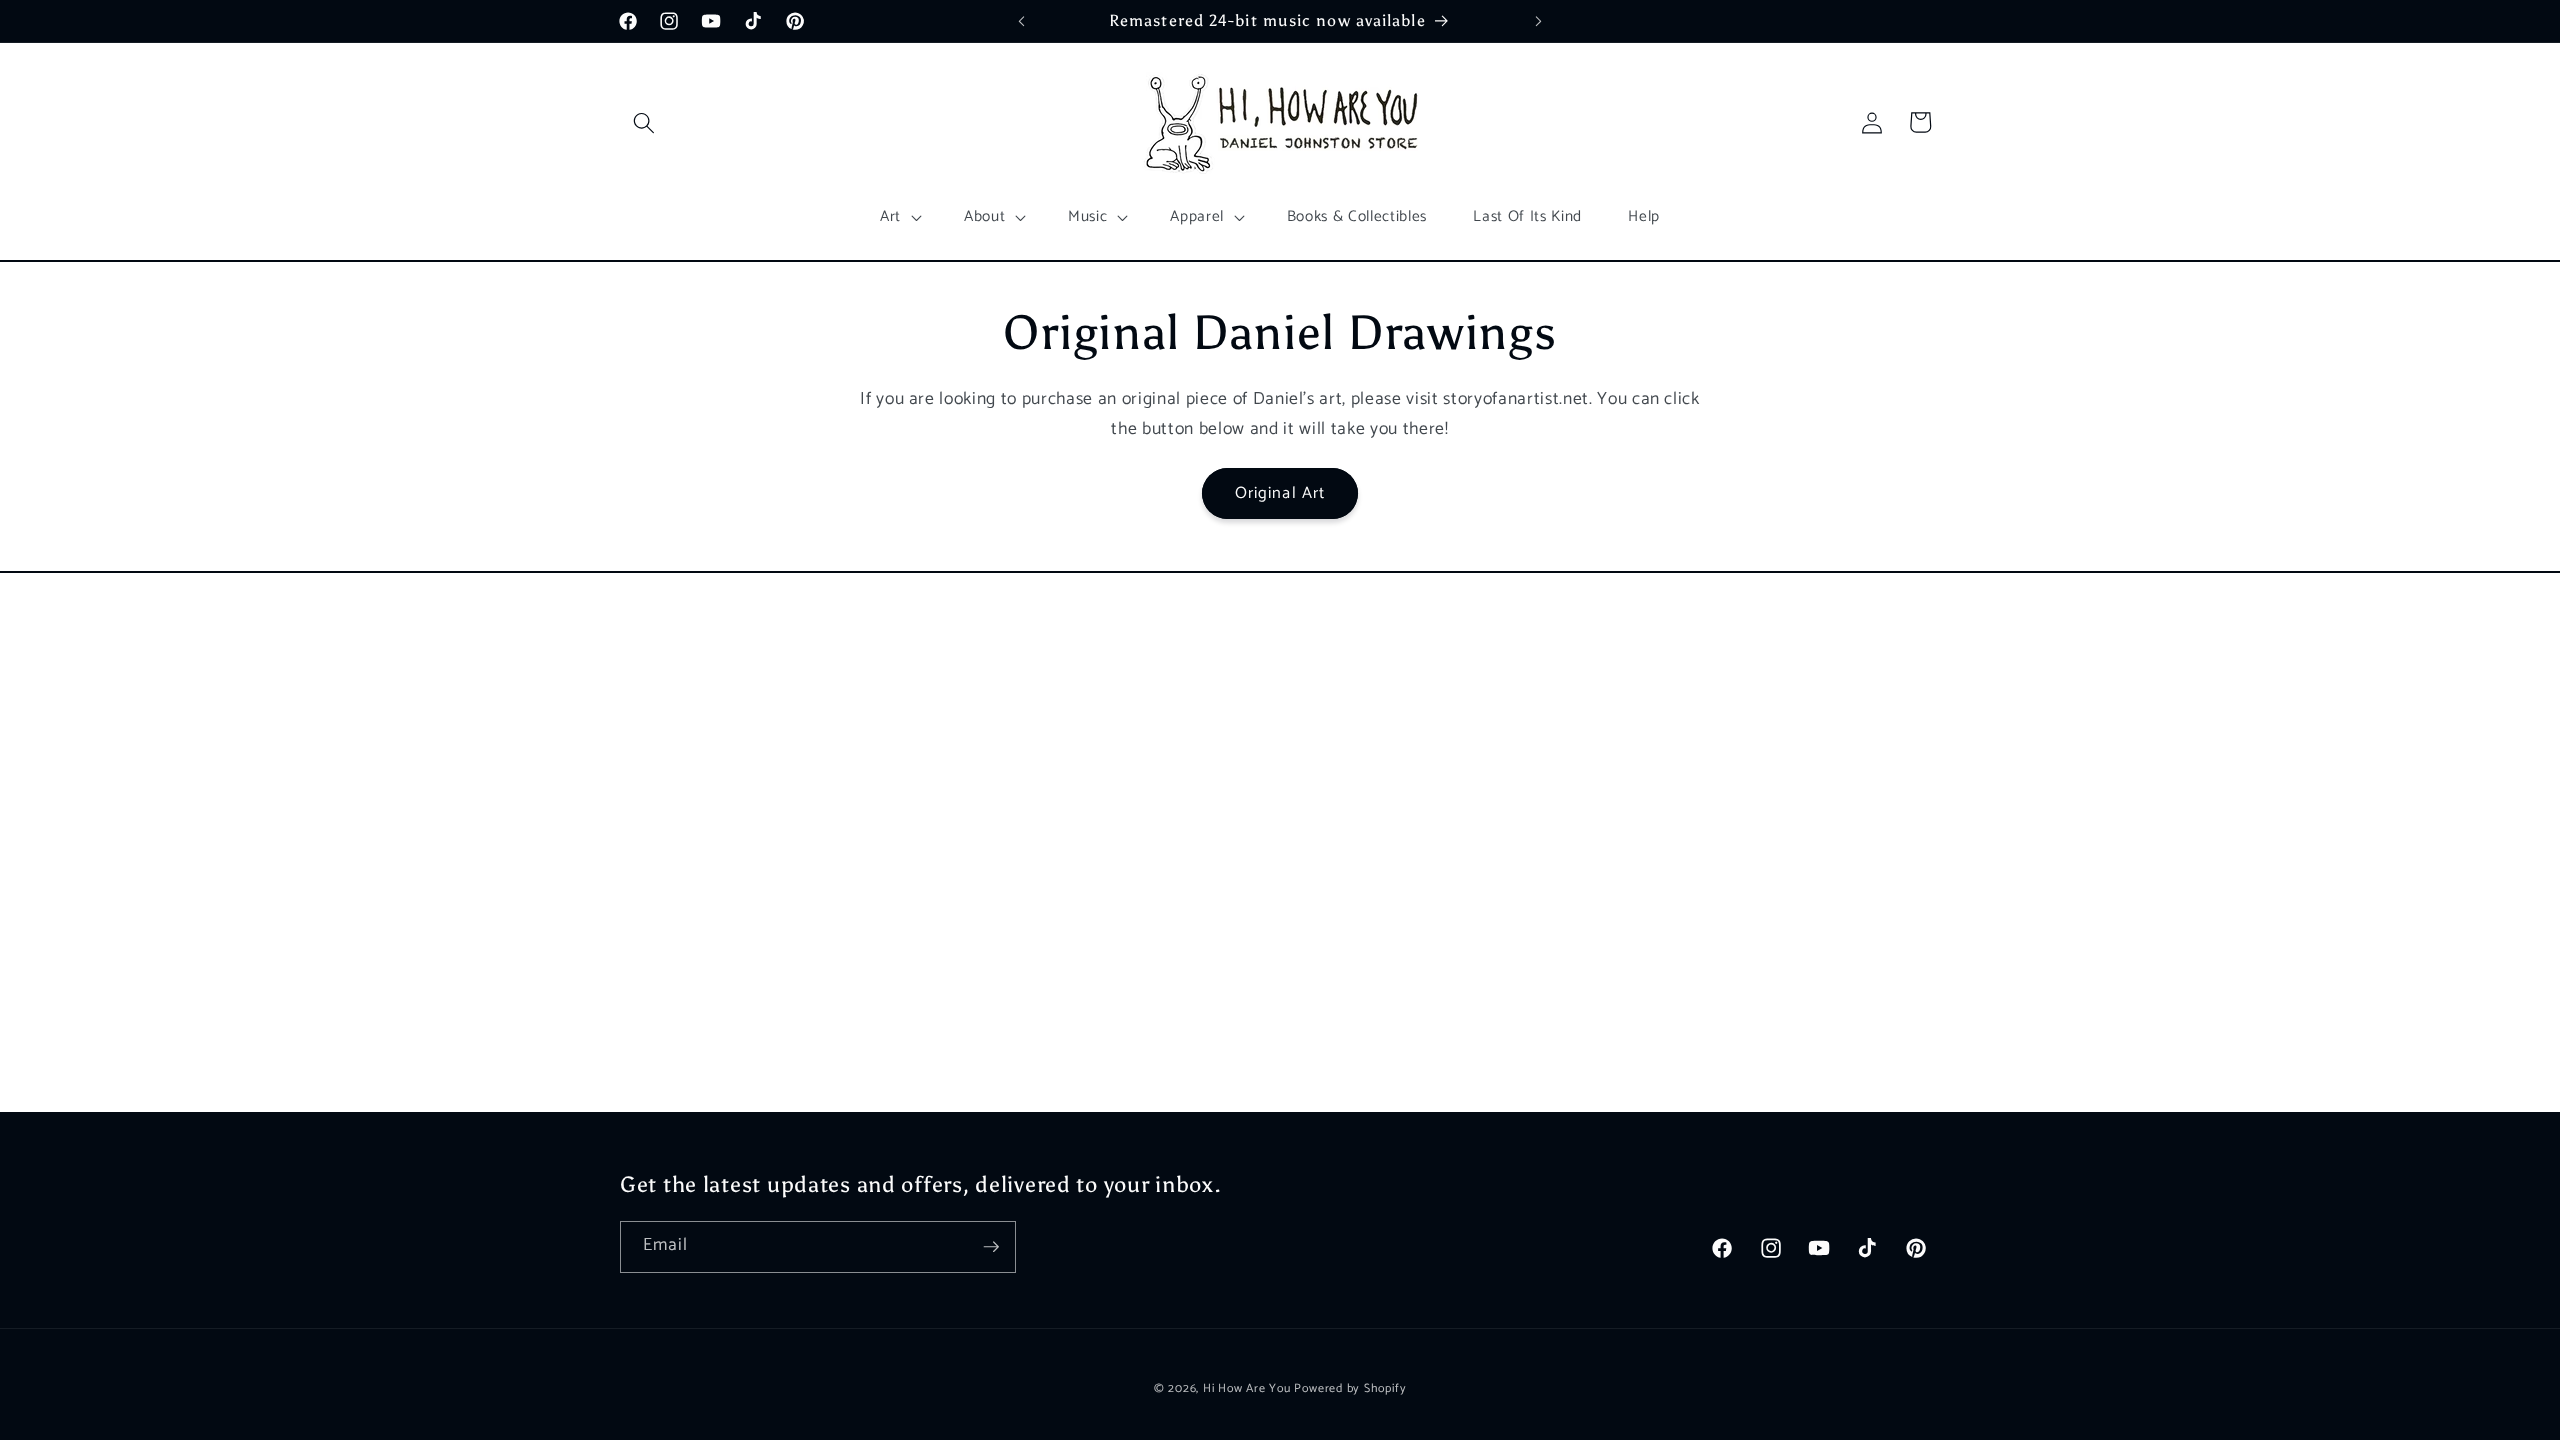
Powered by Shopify (1350, 1389)
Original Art (1280, 493)
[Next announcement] (1539, 21)
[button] (644, 122)
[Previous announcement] (1022, 21)
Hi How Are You (1247, 1389)
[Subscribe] (991, 1247)
